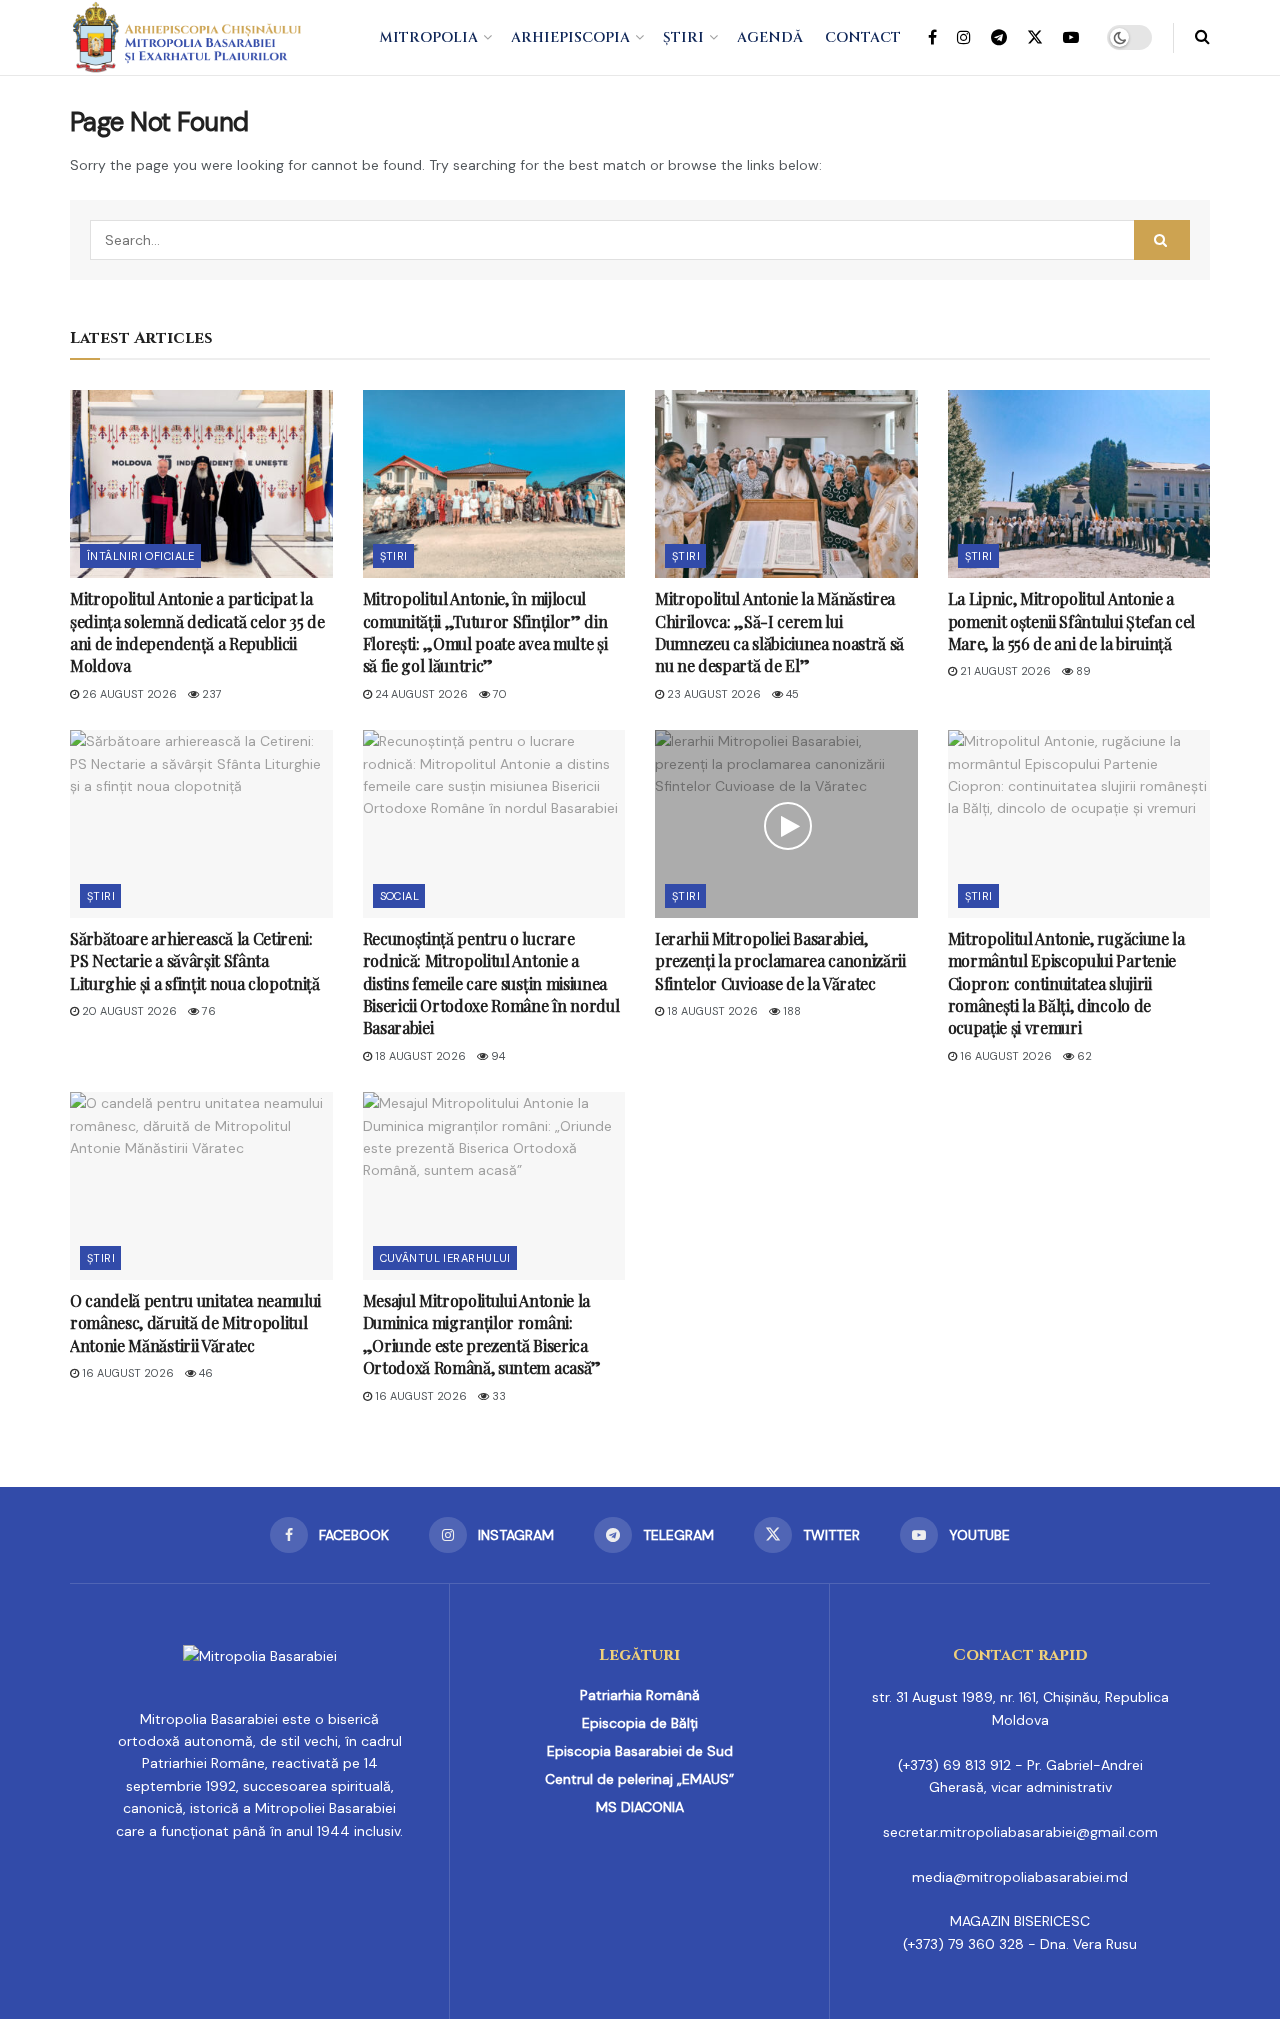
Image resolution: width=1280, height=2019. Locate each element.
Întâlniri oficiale (141, 556)
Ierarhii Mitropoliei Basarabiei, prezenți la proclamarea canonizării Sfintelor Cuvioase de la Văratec (780, 961)
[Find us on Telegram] (999, 38)
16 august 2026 (1004, 1056)
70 (498, 694)
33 (497, 1396)
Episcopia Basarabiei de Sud (640, 1751)
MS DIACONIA (640, 1807)
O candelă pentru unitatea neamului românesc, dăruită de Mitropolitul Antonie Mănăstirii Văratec (195, 1323)
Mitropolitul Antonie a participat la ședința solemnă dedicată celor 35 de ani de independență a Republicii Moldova (197, 632)
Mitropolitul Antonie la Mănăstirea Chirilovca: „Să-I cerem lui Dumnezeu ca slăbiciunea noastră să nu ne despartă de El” (779, 632)
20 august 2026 (128, 1011)
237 (210, 694)
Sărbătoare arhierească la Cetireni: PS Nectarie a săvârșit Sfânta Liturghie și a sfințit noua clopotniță (195, 961)
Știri (683, 37)
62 (1083, 1056)
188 (790, 1011)
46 (204, 1373)
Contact (863, 37)
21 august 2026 (1004, 671)
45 (791, 694)
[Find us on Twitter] (1035, 38)
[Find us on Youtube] (1071, 38)
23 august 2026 (712, 694)
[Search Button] (1202, 37)
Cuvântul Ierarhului (445, 1258)
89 (1082, 671)
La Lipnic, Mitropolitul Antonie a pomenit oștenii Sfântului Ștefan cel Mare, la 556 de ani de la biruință (1071, 621)
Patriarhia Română (640, 1695)
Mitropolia (428, 37)
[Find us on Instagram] (964, 38)
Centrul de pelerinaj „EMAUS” (639, 1779)
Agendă (770, 37)
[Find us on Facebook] (932, 38)
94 (496, 1056)
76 (207, 1011)
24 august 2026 (420, 694)
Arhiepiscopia (570, 37)
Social (400, 896)
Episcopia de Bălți (640, 1723)
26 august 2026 (128, 694)
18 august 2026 (419, 1056)
